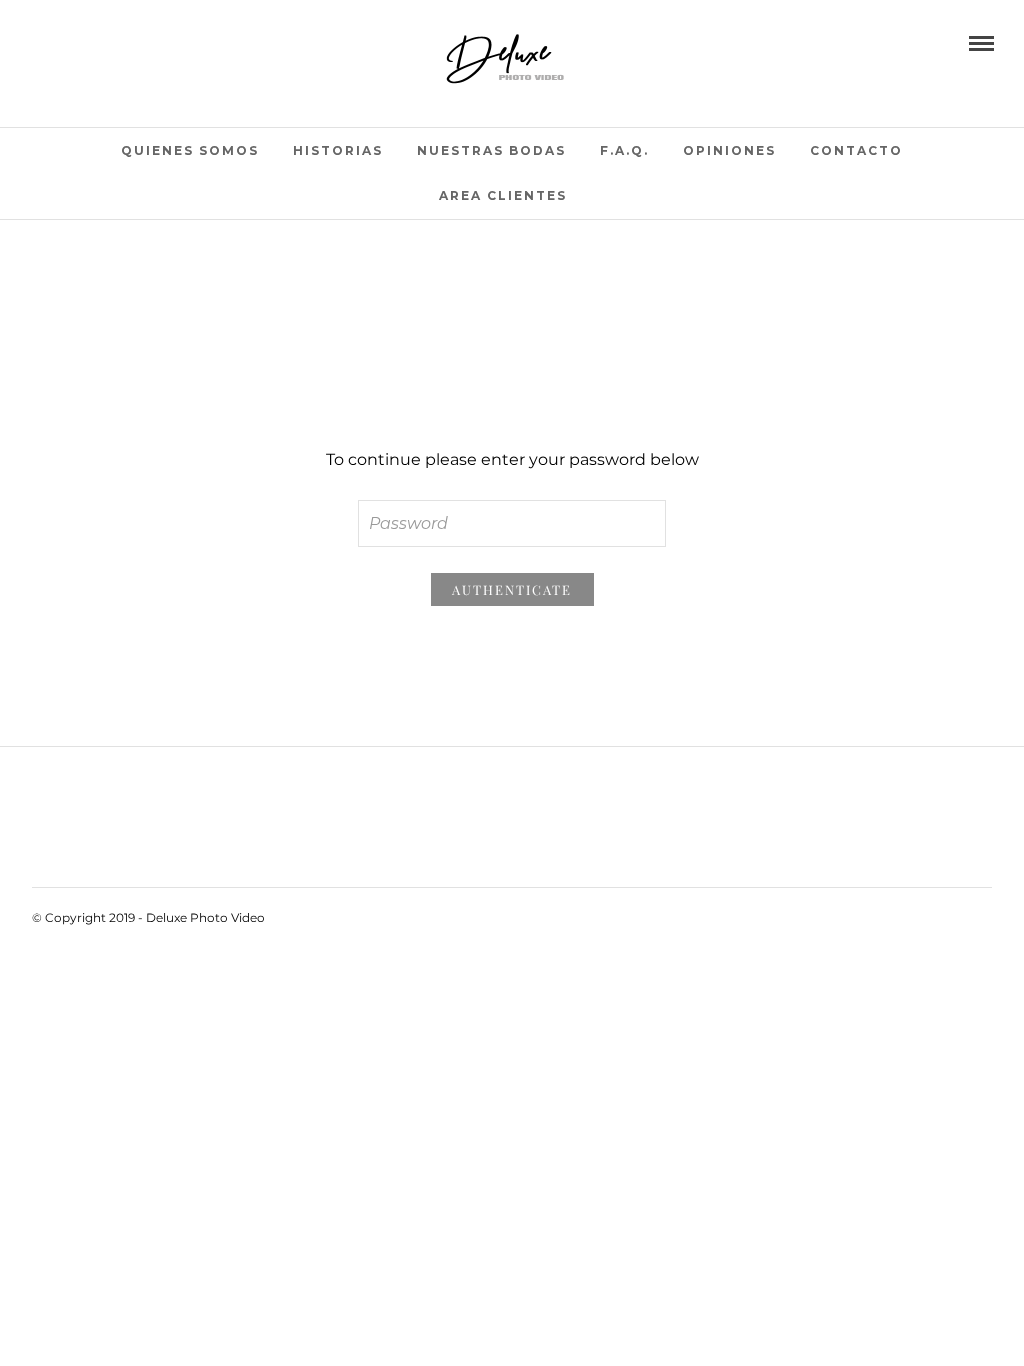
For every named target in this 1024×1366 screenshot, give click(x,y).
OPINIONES (729, 150)
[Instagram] (121, 42)
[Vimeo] (93, 42)
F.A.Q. (624, 150)
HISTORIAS (338, 150)
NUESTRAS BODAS (491, 150)
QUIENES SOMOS (190, 150)
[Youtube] (65, 42)
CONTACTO (856, 150)
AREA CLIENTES (503, 195)
